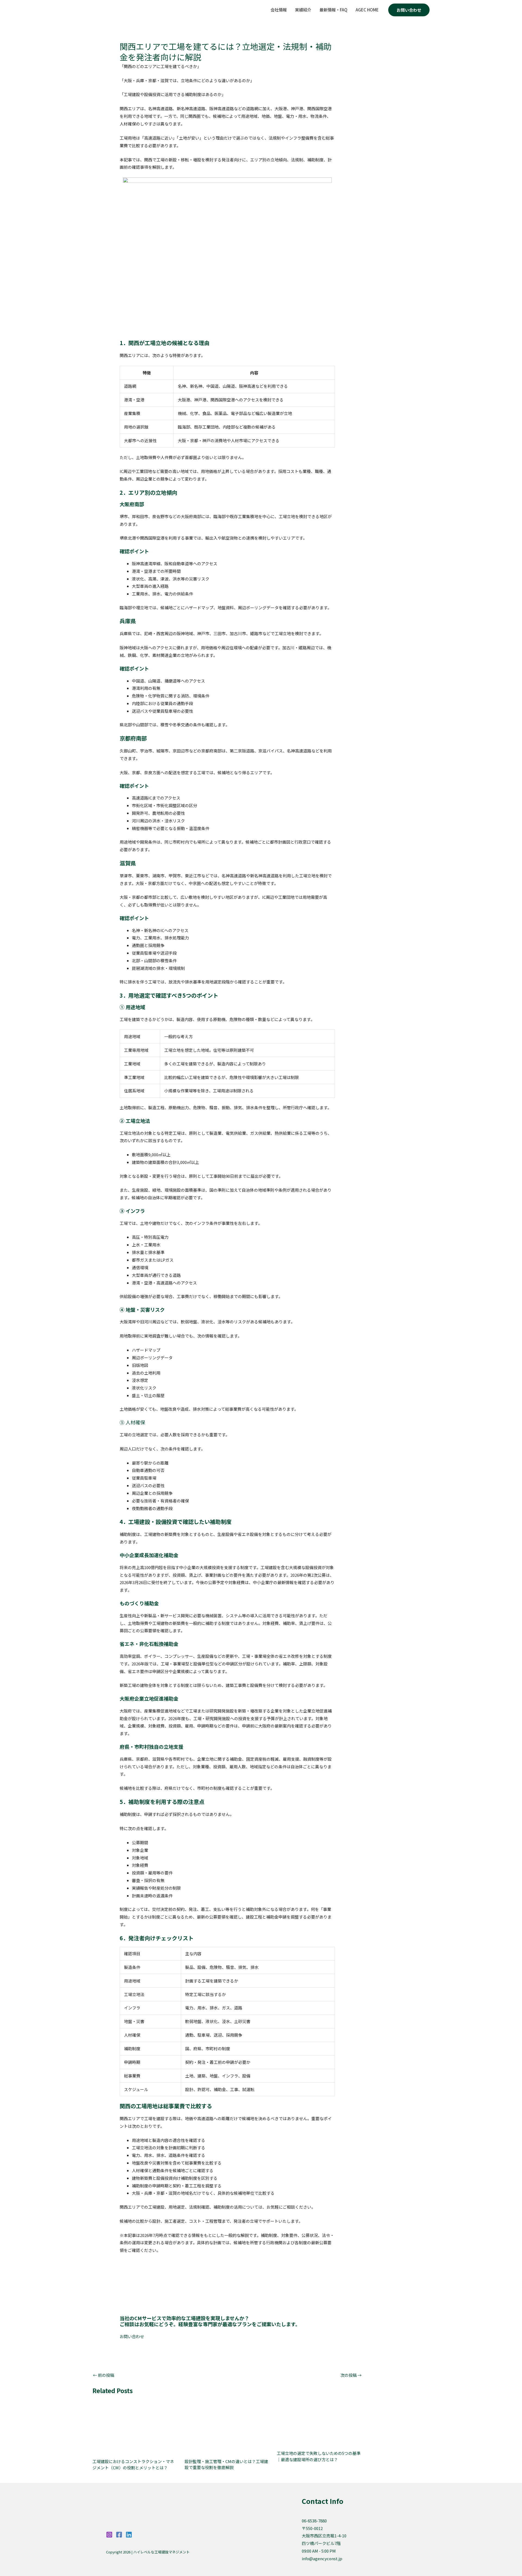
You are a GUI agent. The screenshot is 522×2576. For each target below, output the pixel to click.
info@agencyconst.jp (322, 2558)
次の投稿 (351, 2375)
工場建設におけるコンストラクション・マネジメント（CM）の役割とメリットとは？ (133, 2464)
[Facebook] (119, 2535)
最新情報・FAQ (333, 10)
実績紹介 (303, 10)
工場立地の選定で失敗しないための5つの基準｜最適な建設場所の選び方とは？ (319, 2456)
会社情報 (279, 10)
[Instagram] (109, 2535)
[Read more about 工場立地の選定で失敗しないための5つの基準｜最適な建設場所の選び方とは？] (319, 2421)
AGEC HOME (367, 10)
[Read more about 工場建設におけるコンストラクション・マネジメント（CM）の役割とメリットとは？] (135, 2425)
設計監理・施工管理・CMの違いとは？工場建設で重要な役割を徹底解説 (226, 2464)
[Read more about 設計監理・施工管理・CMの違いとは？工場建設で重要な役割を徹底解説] (227, 2425)
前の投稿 (104, 2375)
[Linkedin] (129, 2535)
